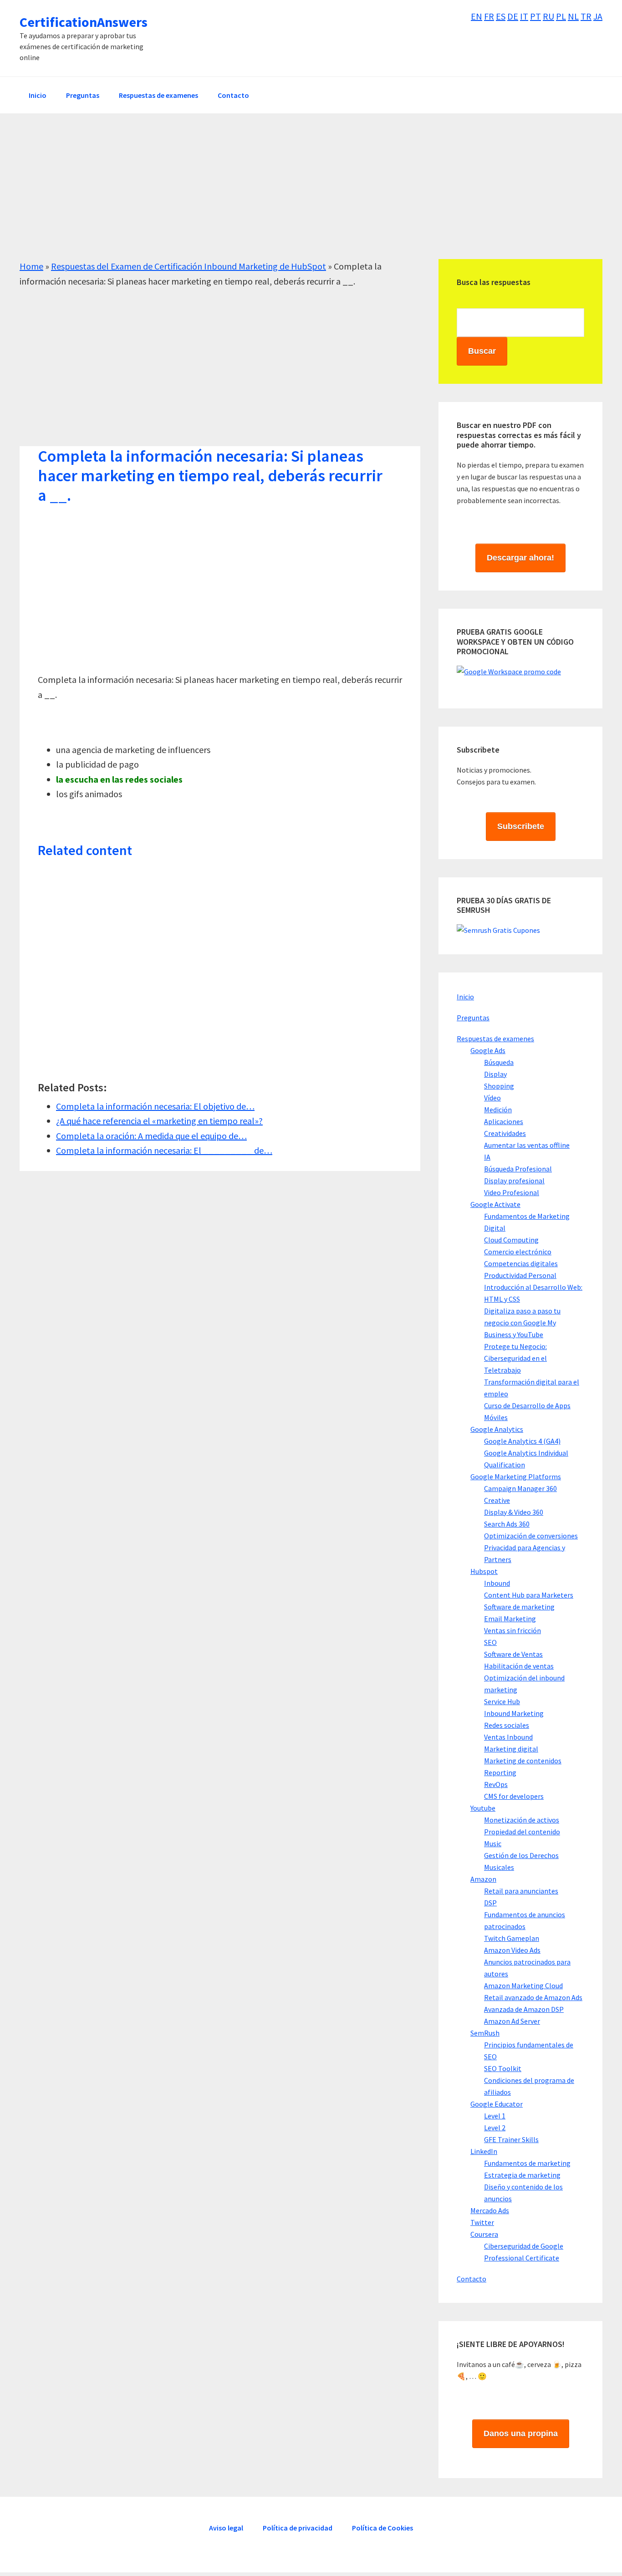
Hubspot (484, 1571)
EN (477, 16)
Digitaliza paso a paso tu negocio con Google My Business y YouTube (522, 1323)
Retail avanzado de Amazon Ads (533, 1997)
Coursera (484, 2234)
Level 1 (495, 2116)
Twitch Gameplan (512, 1938)
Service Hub (502, 1701)
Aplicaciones (504, 1121)
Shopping (499, 1086)
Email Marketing (510, 1619)
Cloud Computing (511, 1240)
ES (501, 16)
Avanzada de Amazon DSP (524, 2009)
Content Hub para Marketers (529, 1595)
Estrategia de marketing (522, 2175)
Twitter (482, 2222)
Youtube (483, 1808)
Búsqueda (499, 1062)
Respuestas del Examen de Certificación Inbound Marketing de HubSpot (189, 266)
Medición (498, 1110)
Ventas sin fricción (512, 1630)
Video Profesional (512, 1192)
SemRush (485, 2033)
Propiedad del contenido (522, 1832)
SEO (490, 1642)
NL (573, 16)
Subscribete (521, 826)
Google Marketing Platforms (516, 1476)
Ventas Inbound (508, 1737)
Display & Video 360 (514, 1512)
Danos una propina (521, 2433)
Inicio (465, 997)
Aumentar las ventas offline (527, 1145)
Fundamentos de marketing (527, 2163)
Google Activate (495, 1204)
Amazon (483, 1879)
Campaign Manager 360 (520, 1488)
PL (561, 16)
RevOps (496, 1784)
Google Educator (497, 2104)
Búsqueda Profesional (518, 1169)
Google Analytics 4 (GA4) (522, 1441)
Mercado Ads (490, 2210)
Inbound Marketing (514, 1713)
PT (535, 16)
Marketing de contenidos (523, 1761)
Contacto (472, 2279)
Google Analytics (497, 1429)
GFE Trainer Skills (511, 2139)
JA (598, 16)
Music (493, 1843)
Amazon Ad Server (512, 2021)
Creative (497, 1500)
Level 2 (495, 2128)
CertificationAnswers (84, 22)
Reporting (500, 1772)
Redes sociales (507, 1725)
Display (495, 1074)
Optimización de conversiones (531, 1536)
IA (487, 1157)
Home (31, 266)
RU (548, 16)
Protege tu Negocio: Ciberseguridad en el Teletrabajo (515, 1358)
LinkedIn (484, 2151)
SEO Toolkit (503, 2068)
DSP (490, 1903)
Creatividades (505, 1133)
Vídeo (492, 1098)
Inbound (497, 1583)
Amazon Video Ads (512, 1950)
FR (489, 16)
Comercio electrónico (518, 1252)
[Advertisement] (293, 195)
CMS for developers (514, 1796)
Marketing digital (511, 1749)
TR (586, 16)
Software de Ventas (513, 1654)
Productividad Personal (520, 1275)
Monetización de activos (522, 1820)
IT (524, 16)
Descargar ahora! (520, 558)
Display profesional (514, 1181)
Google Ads (488, 1050)
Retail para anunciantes (521, 1891)
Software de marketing (519, 1607)
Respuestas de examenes (495, 1039)
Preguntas (473, 1018)
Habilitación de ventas (519, 1666)
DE (513, 16)
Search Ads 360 (507, 1524)
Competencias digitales (521, 1263)
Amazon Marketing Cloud (523, 1985)
